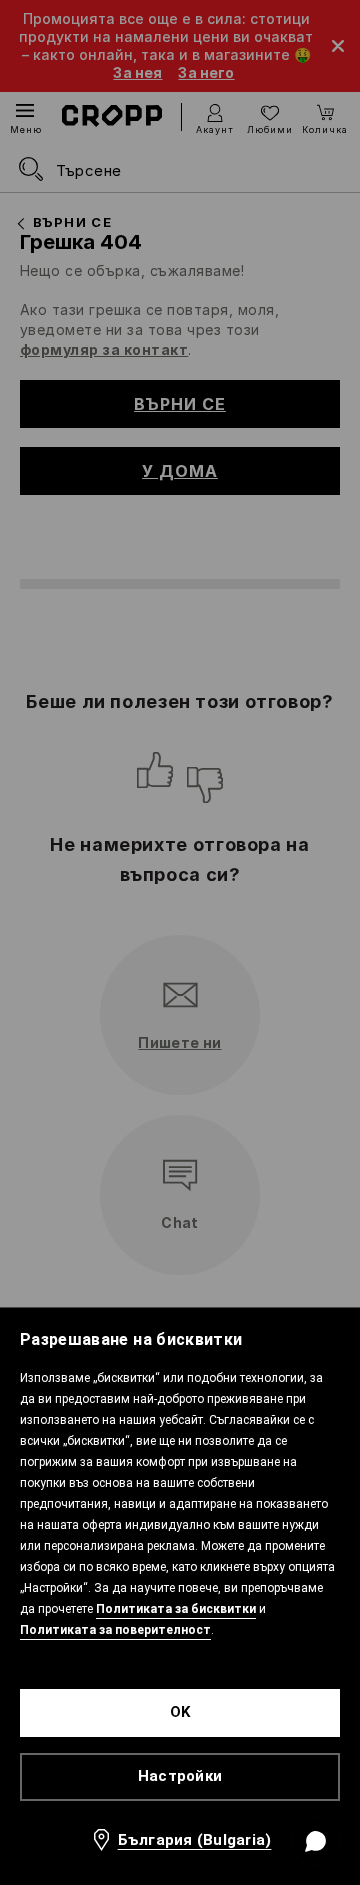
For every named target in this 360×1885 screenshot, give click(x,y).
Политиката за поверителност (115, 1630)
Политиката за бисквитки (176, 1609)
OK (180, 1712)
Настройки (180, 1776)
